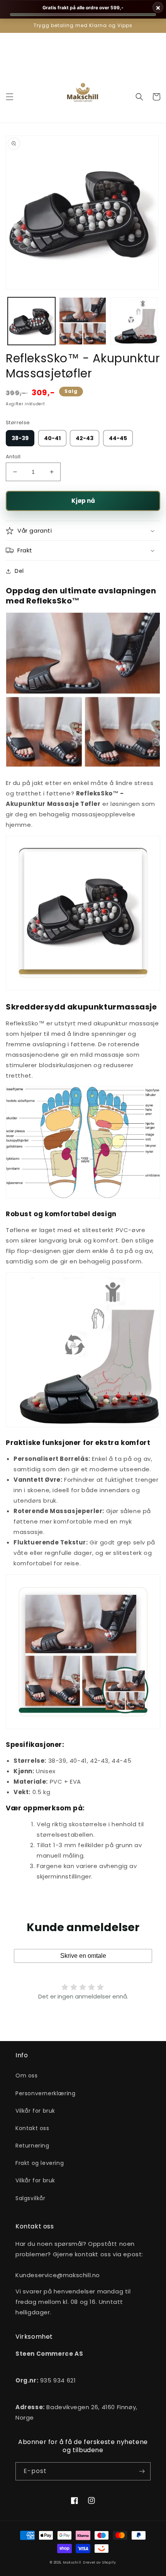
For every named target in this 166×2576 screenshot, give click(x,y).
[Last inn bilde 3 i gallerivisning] (134, 321)
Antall (13, 457)
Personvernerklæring (45, 2093)
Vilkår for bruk (35, 2111)
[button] (10, 97)
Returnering (32, 2146)
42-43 (85, 438)
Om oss (27, 2076)
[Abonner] (142, 2471)
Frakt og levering (40, 2163)
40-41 (52, 438)
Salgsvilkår (30, 2198)
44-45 (118, 438)
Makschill (72, 2562)
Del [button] (19, 571)
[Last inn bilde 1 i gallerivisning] (31, 321)
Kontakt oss (32, 2128)
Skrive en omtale (83, 1956)
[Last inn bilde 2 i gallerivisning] (83, 321)
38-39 (20, 438)
